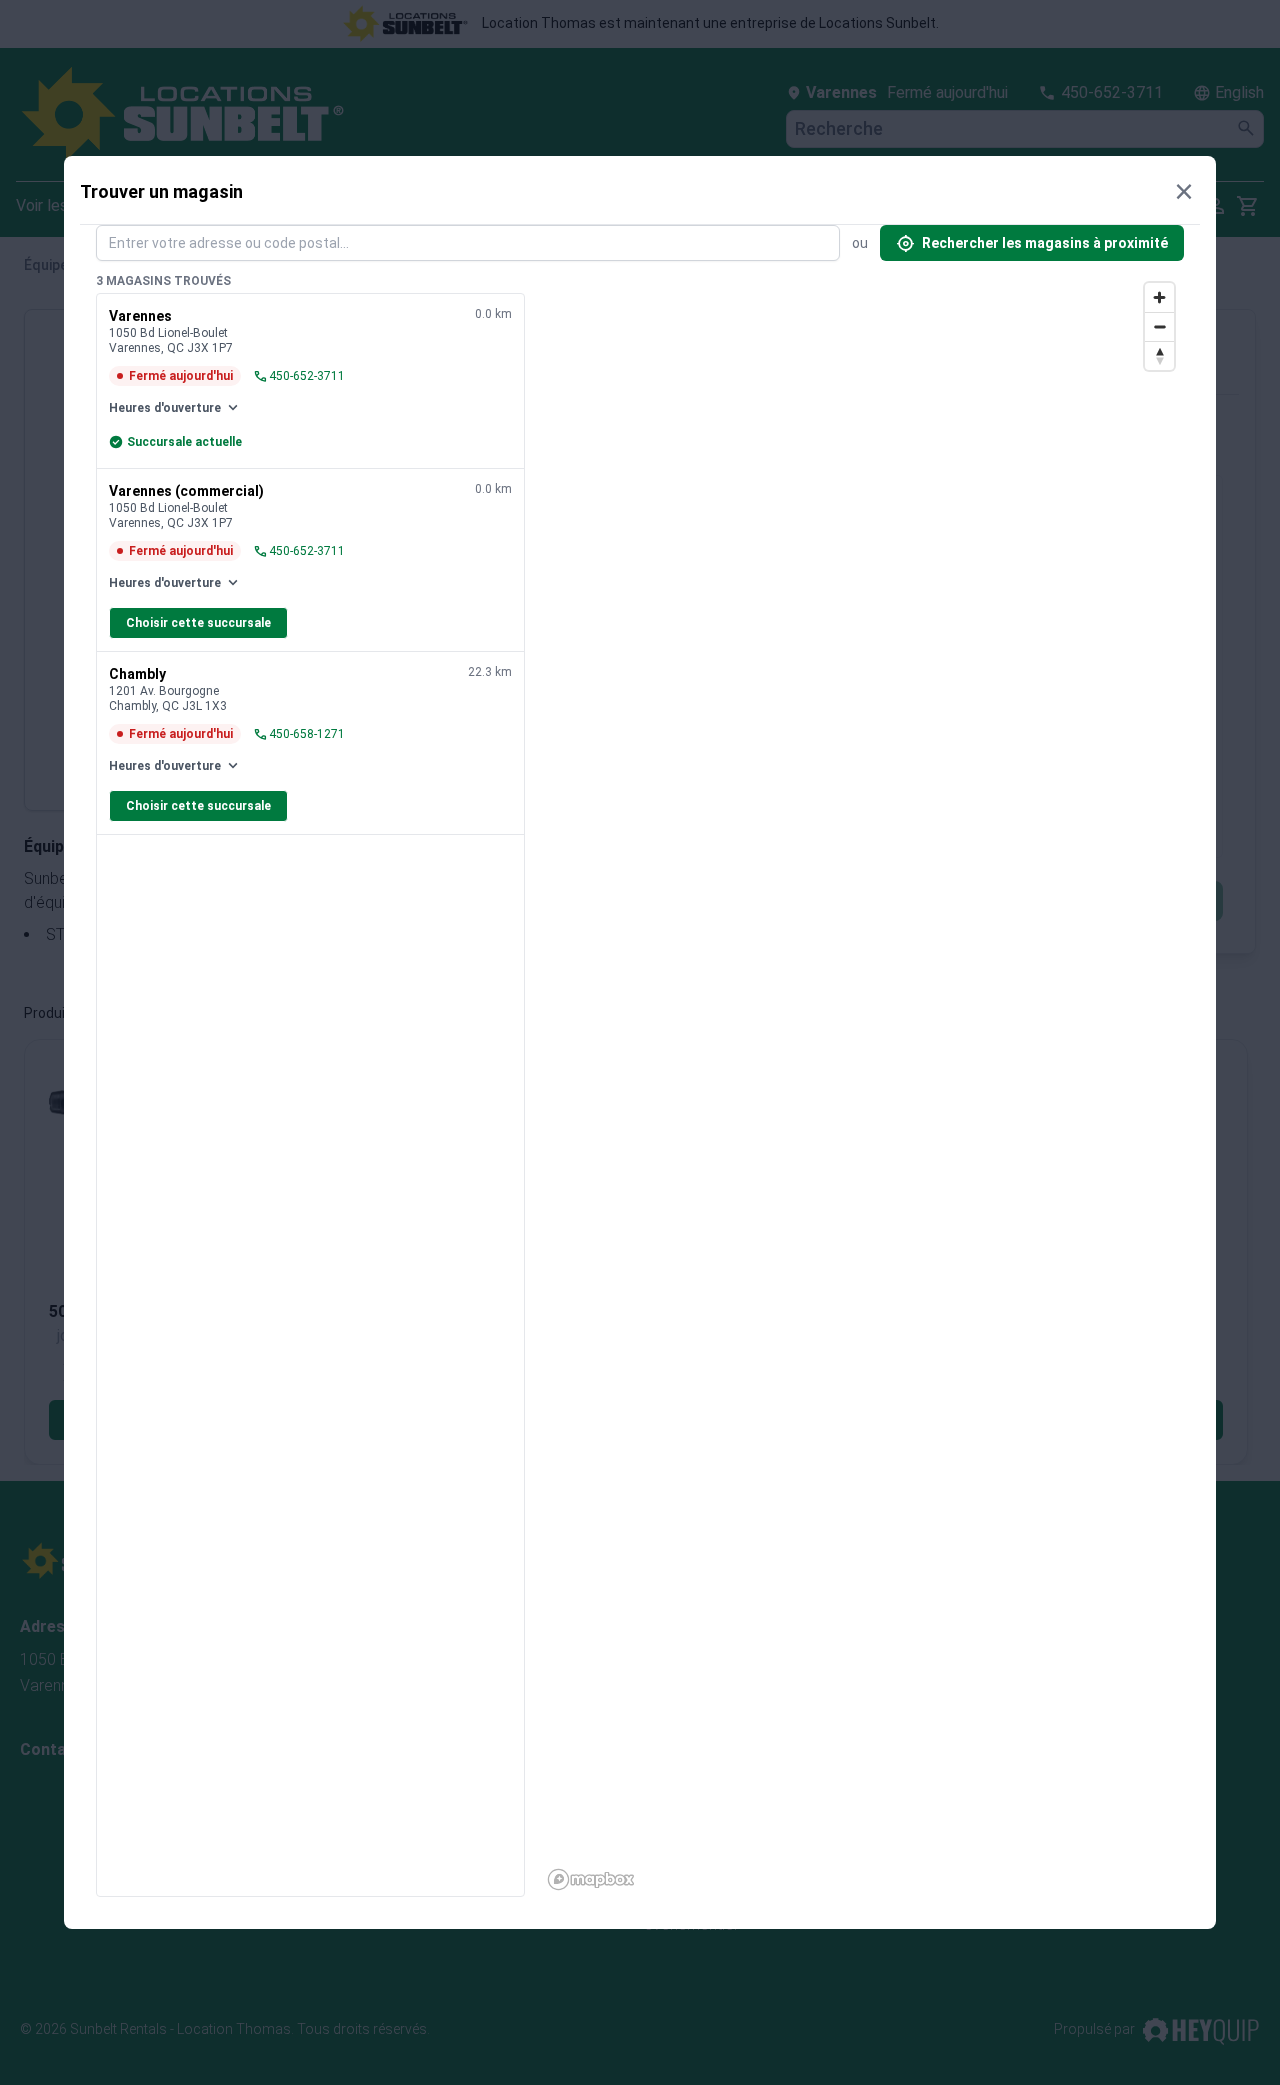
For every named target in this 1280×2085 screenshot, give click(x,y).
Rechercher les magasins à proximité (1032, 243)
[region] (862, 1084)
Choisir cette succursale (198, 623)
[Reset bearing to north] (1159, 355)
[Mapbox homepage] (591, 1879)
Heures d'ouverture (175, 408)
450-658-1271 (299, 734)
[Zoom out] (1159, 326)
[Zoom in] (1159, 297)
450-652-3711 (299, 376)
